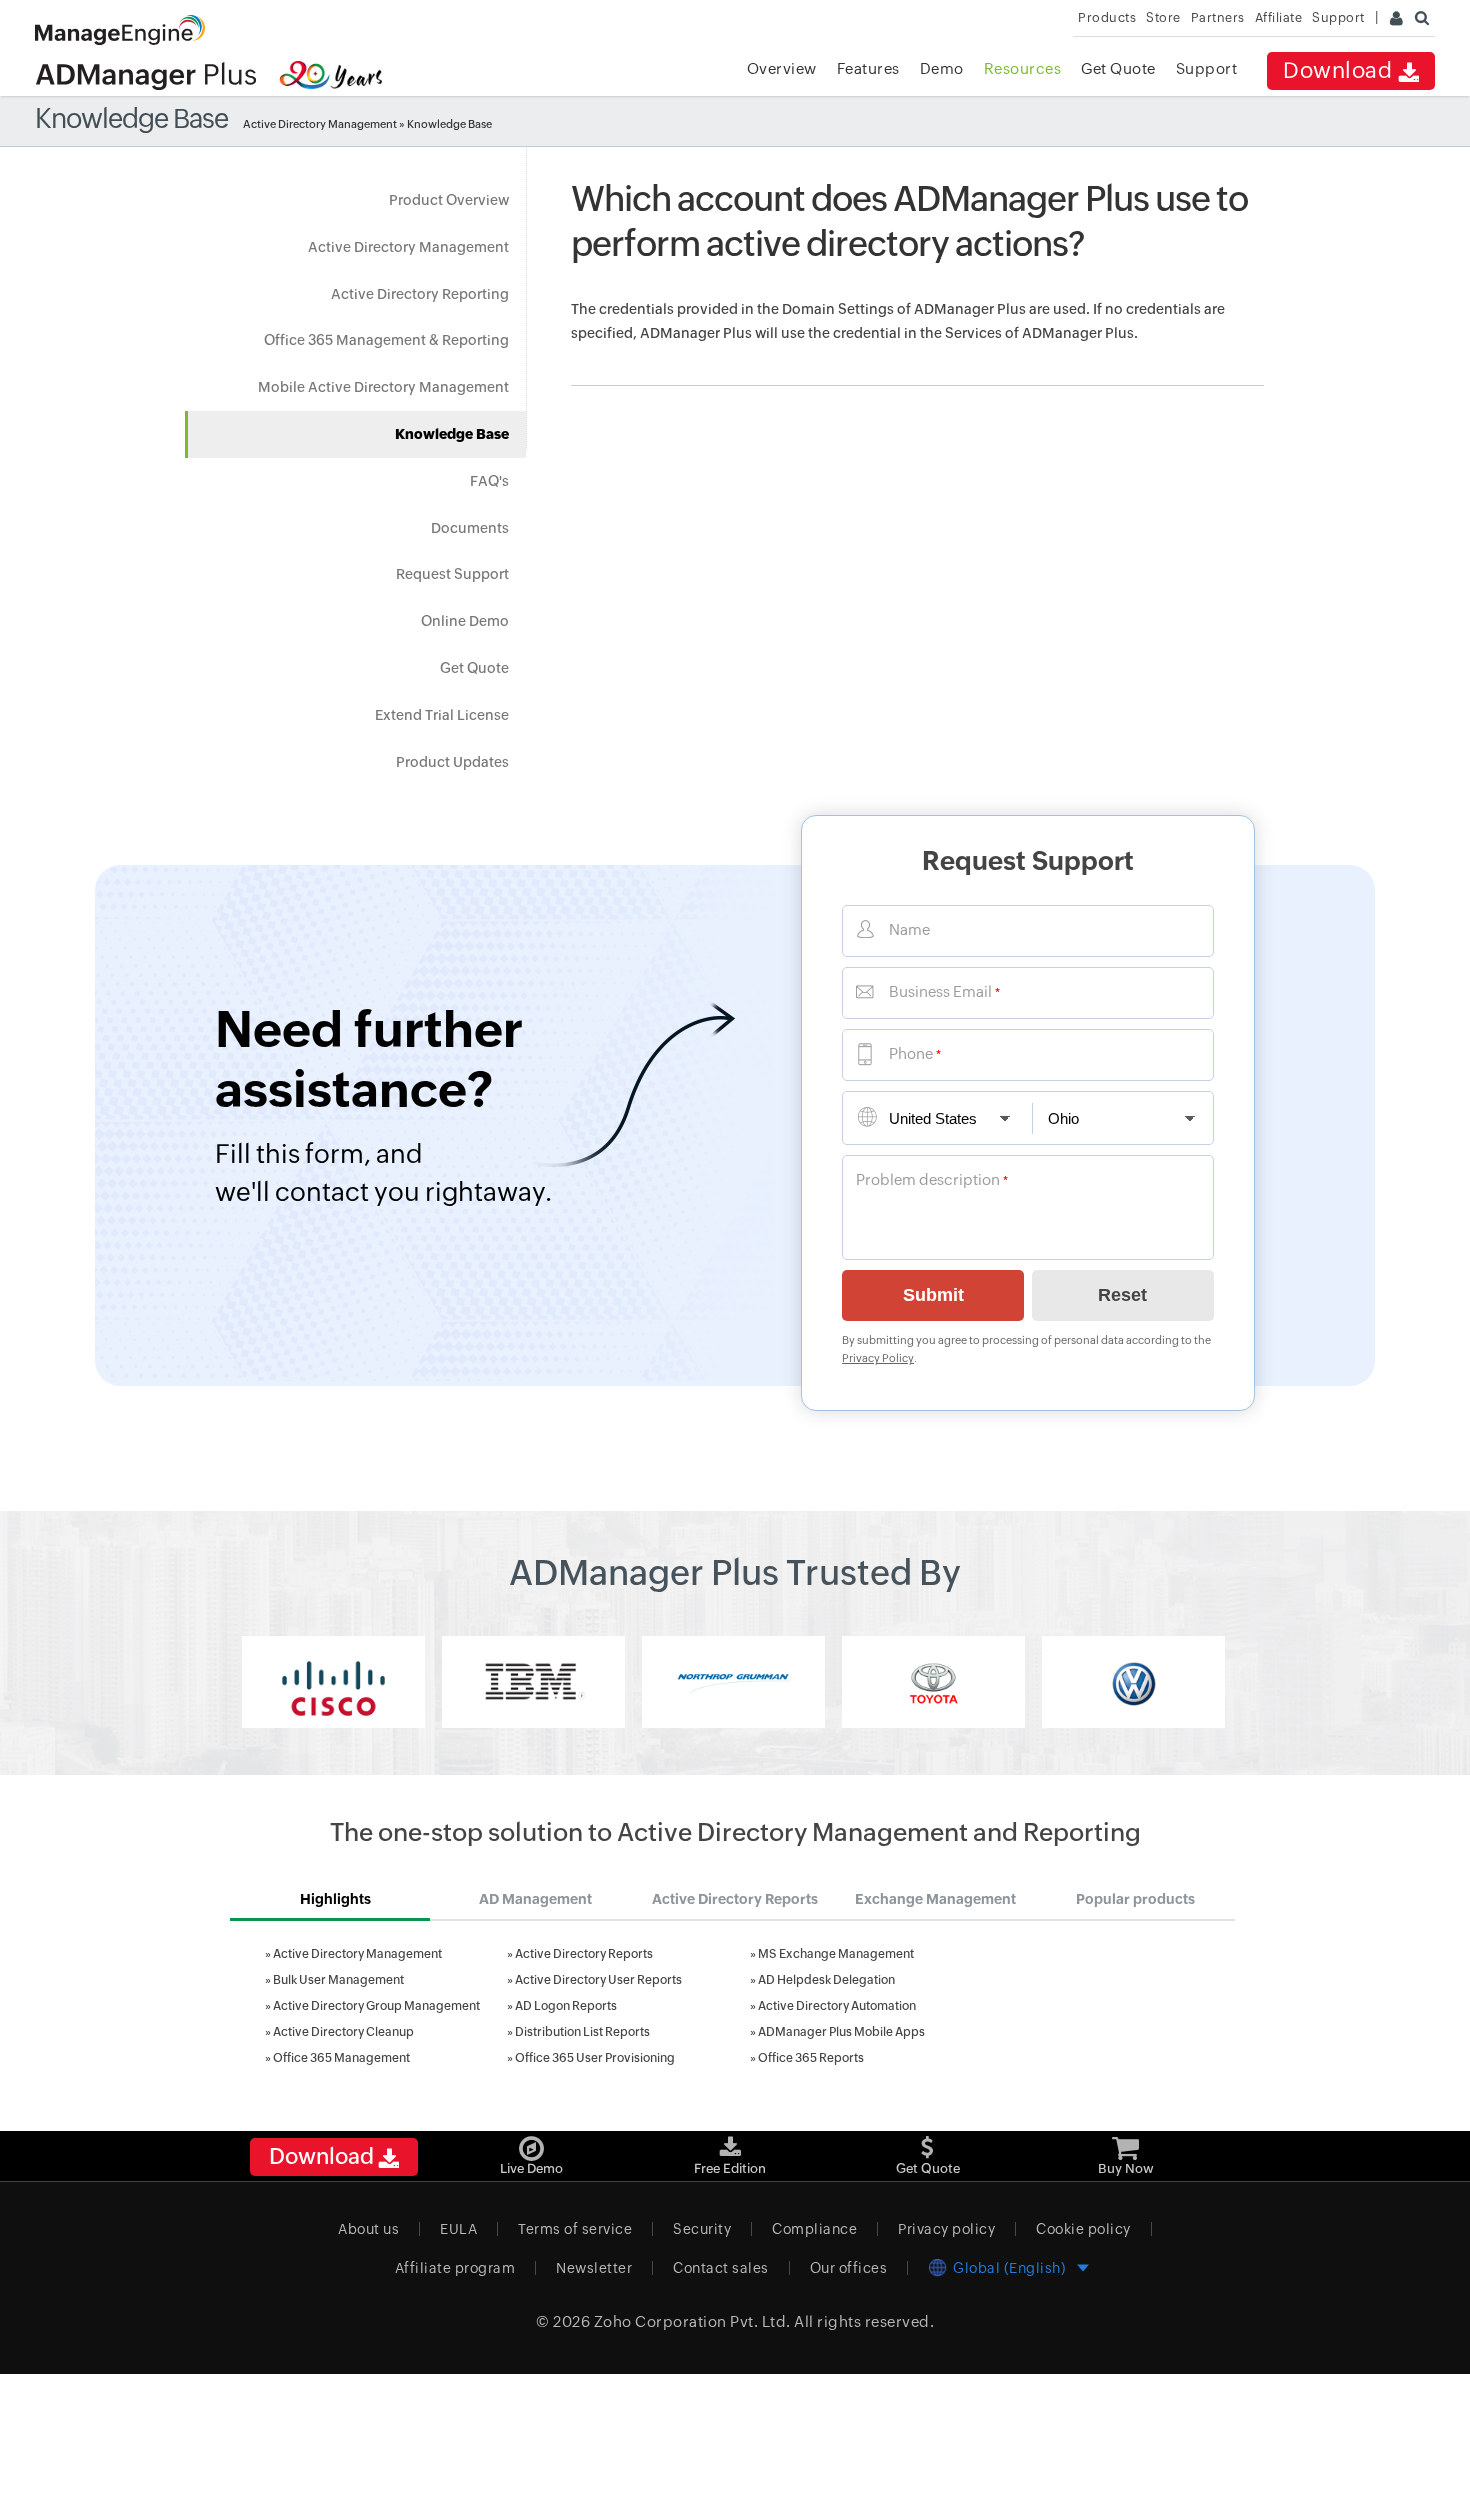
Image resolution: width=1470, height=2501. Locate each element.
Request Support (452, 574)
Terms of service (575, 2229)
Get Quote (1118, 68)
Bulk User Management (338, 1980)
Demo (942, 68)
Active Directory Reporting (420, 294)
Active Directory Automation (837, 2006)
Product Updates (452, 762)
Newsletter (594, 2268)
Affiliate (1279, 17)
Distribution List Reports (582, 2032)
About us (368, 2229)
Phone (911, 1053)
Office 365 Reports (811, 2058)
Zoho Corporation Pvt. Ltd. (692, 2321)
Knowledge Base (452, 434)
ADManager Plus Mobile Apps (841, 2032)
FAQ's (489, 481)
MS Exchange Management (836, 1954)
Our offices (849, 2268)
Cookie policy (1083, 2229)
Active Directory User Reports (598, 1980)
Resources (1023, 68)
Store (1163, 17)
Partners (1218, 17)
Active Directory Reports (584, 1954)
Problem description (928, 1179)
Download (1340, 70)
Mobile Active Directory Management (383, 387)
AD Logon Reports (566, 2006)
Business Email (940, 991)
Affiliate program (455, 2268)
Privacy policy (946, 2229)
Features (868, 68)
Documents (470, 528)
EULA (458, 2229)
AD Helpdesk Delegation (826, 1980)
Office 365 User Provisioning (595, 2058)
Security (702, 2229)
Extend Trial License (442, 715)
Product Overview (449, 200)
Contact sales (721, 2268)
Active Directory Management (320, 124)
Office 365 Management (341, 2058)
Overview (782, 68)
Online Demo (465, 621)
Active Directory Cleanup (343, 2032)
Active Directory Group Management (376, 2006)
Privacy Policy (878, 1358)
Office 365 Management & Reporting (386, 340)
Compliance (814, 2229)
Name (909, 929)
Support (1207, 68)
